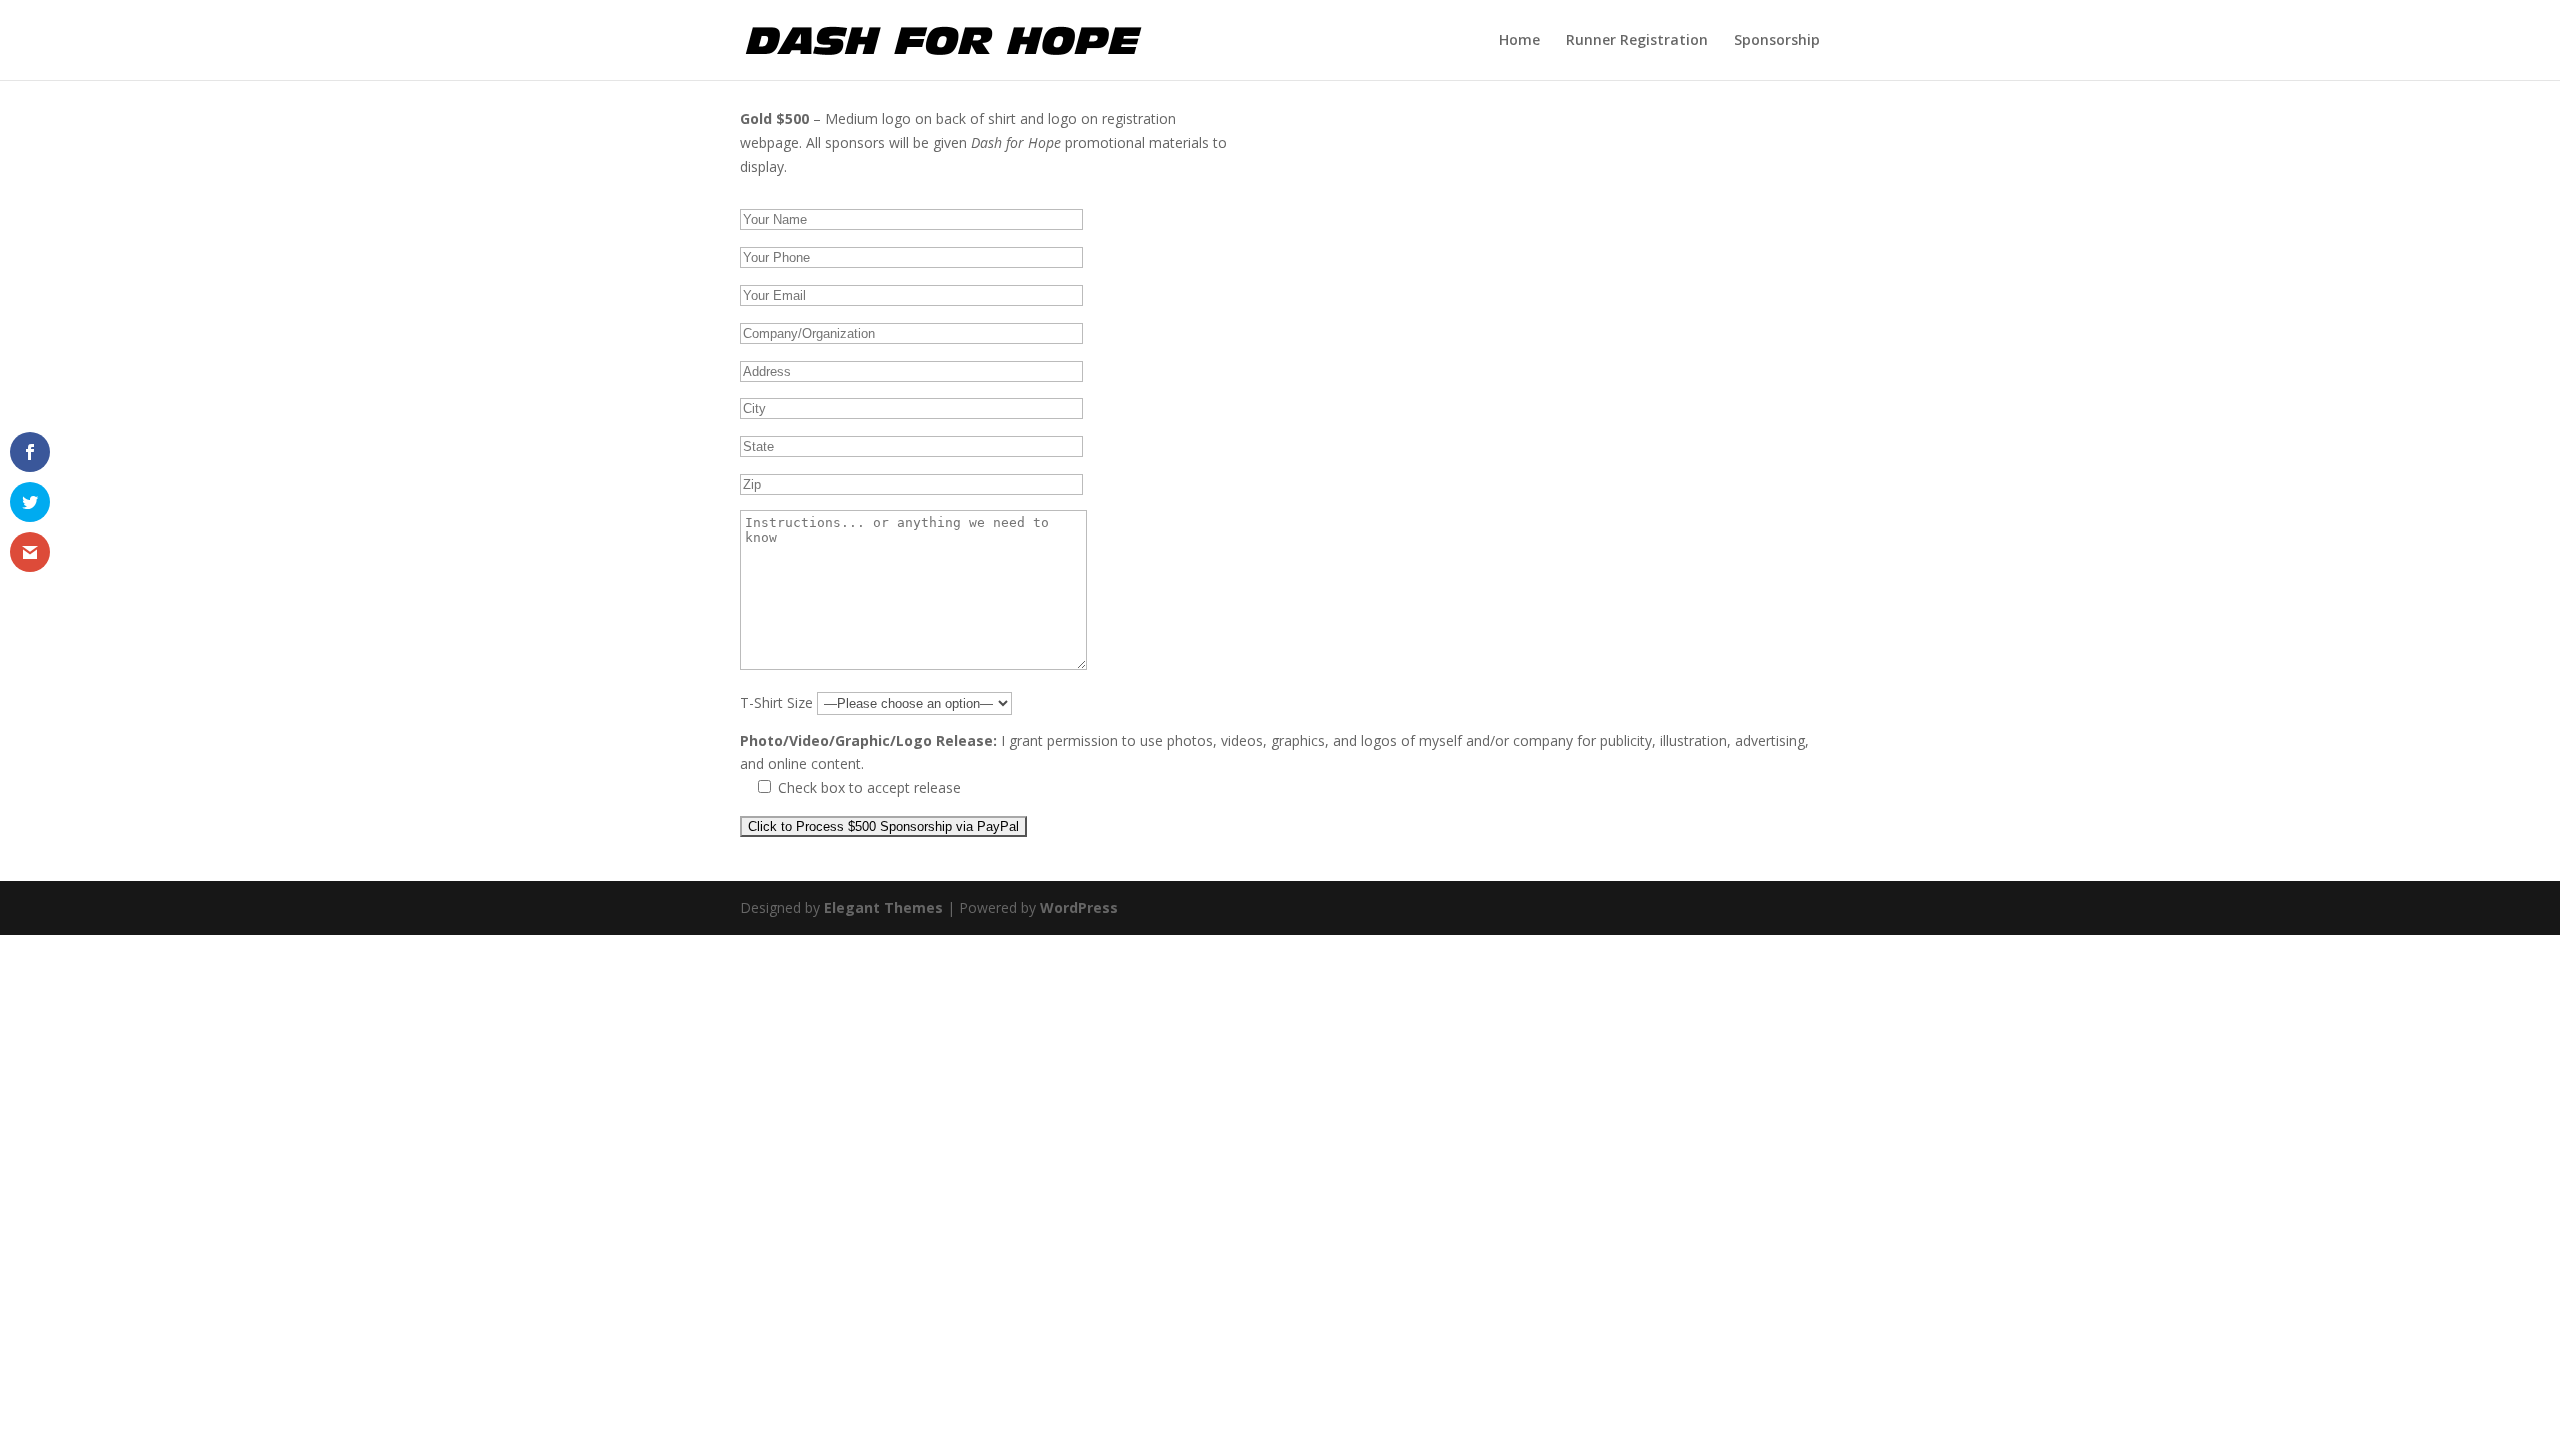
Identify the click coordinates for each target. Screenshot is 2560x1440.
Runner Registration (1637, 41)
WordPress (1079, 907)
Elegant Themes (883, 907)
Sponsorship (1777, 41)
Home (1519, 41)
